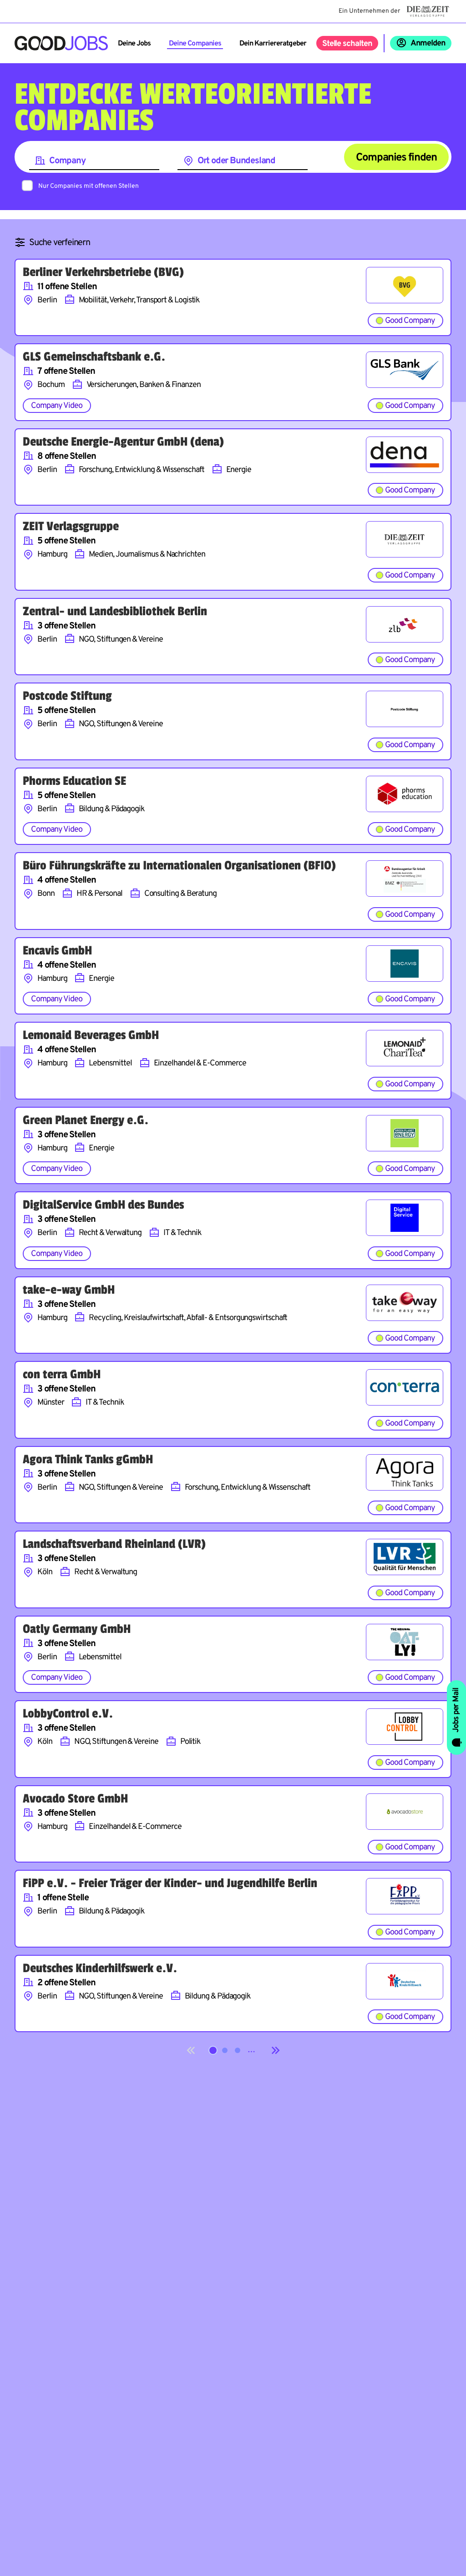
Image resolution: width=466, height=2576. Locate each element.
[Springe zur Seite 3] (238, 2050)
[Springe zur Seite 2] (225, 2050)
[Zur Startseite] (61, 43)
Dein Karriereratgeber (273, 44)
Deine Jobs (134, 44)
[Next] (275, 2050)
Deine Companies (195, 44)
